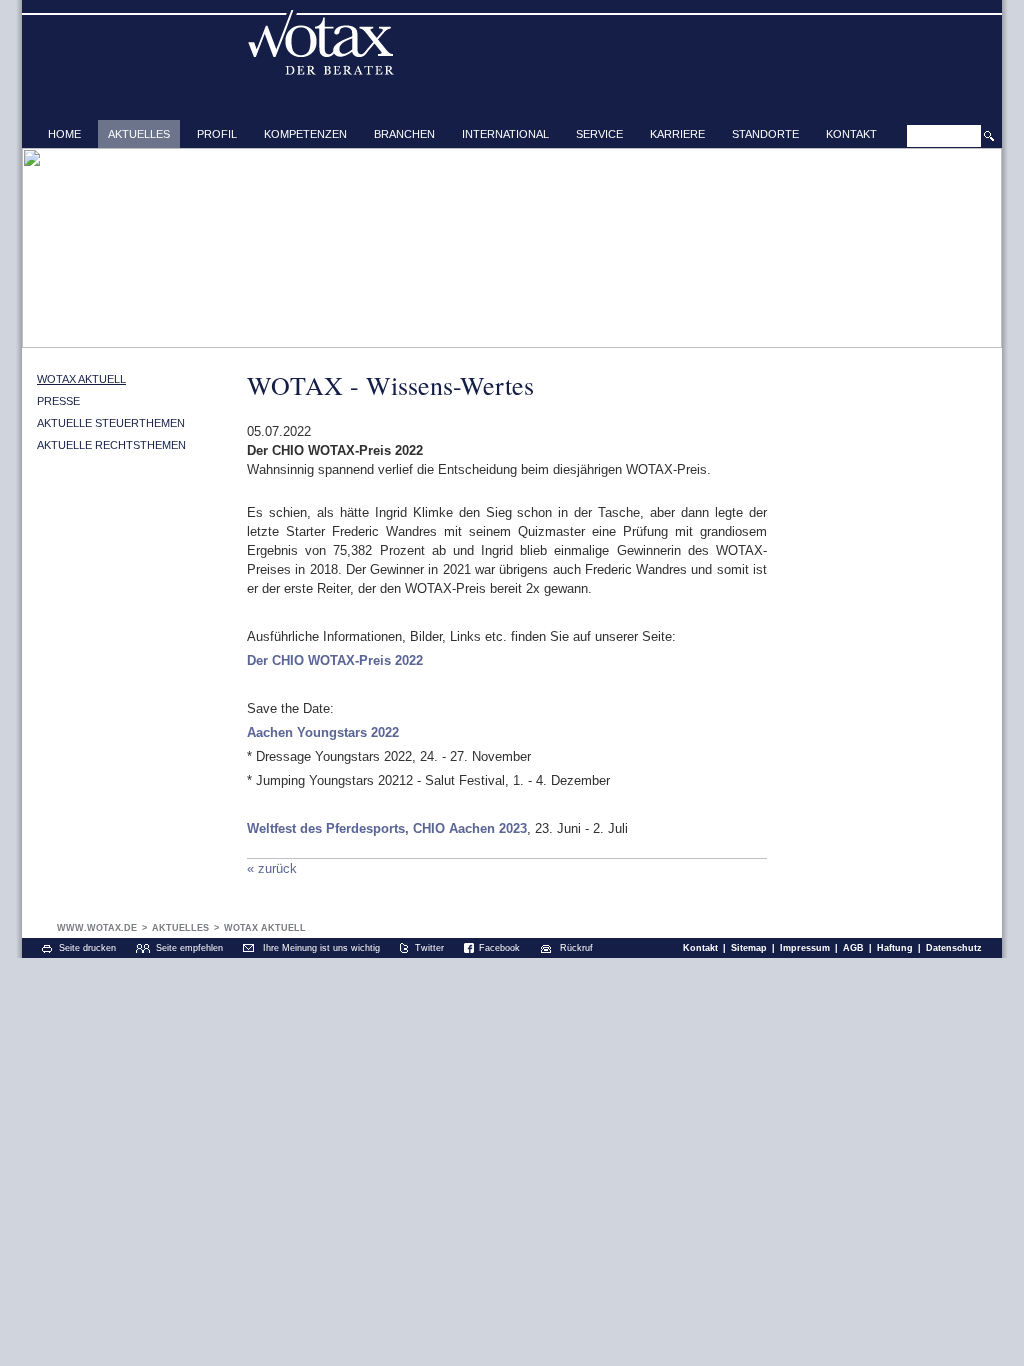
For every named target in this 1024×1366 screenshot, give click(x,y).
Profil (217, 134)
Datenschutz (954, 948)
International (505, 134)
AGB (853, 948)
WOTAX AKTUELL (81, 379)
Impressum (805, 948)
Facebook (499, 948)
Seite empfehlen (189, 948)
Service (599, 134)
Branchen (404, 134)
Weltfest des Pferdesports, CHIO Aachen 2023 (387, 828)
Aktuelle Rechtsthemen (111, 445)
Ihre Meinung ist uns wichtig (321, 948)
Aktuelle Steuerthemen (111, 423)
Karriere (677, 134)
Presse (58, 401)
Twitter (429, 948)
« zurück (272, 868)
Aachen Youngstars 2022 (323, 732)
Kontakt (851, 134)
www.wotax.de (97, 928)
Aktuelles (139, 134)
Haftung (895, 948)
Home (64, 134)
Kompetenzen (305, 134)
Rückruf (576, 948)
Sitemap (749, 948)
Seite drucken (87, 948)
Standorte (765, 134)
